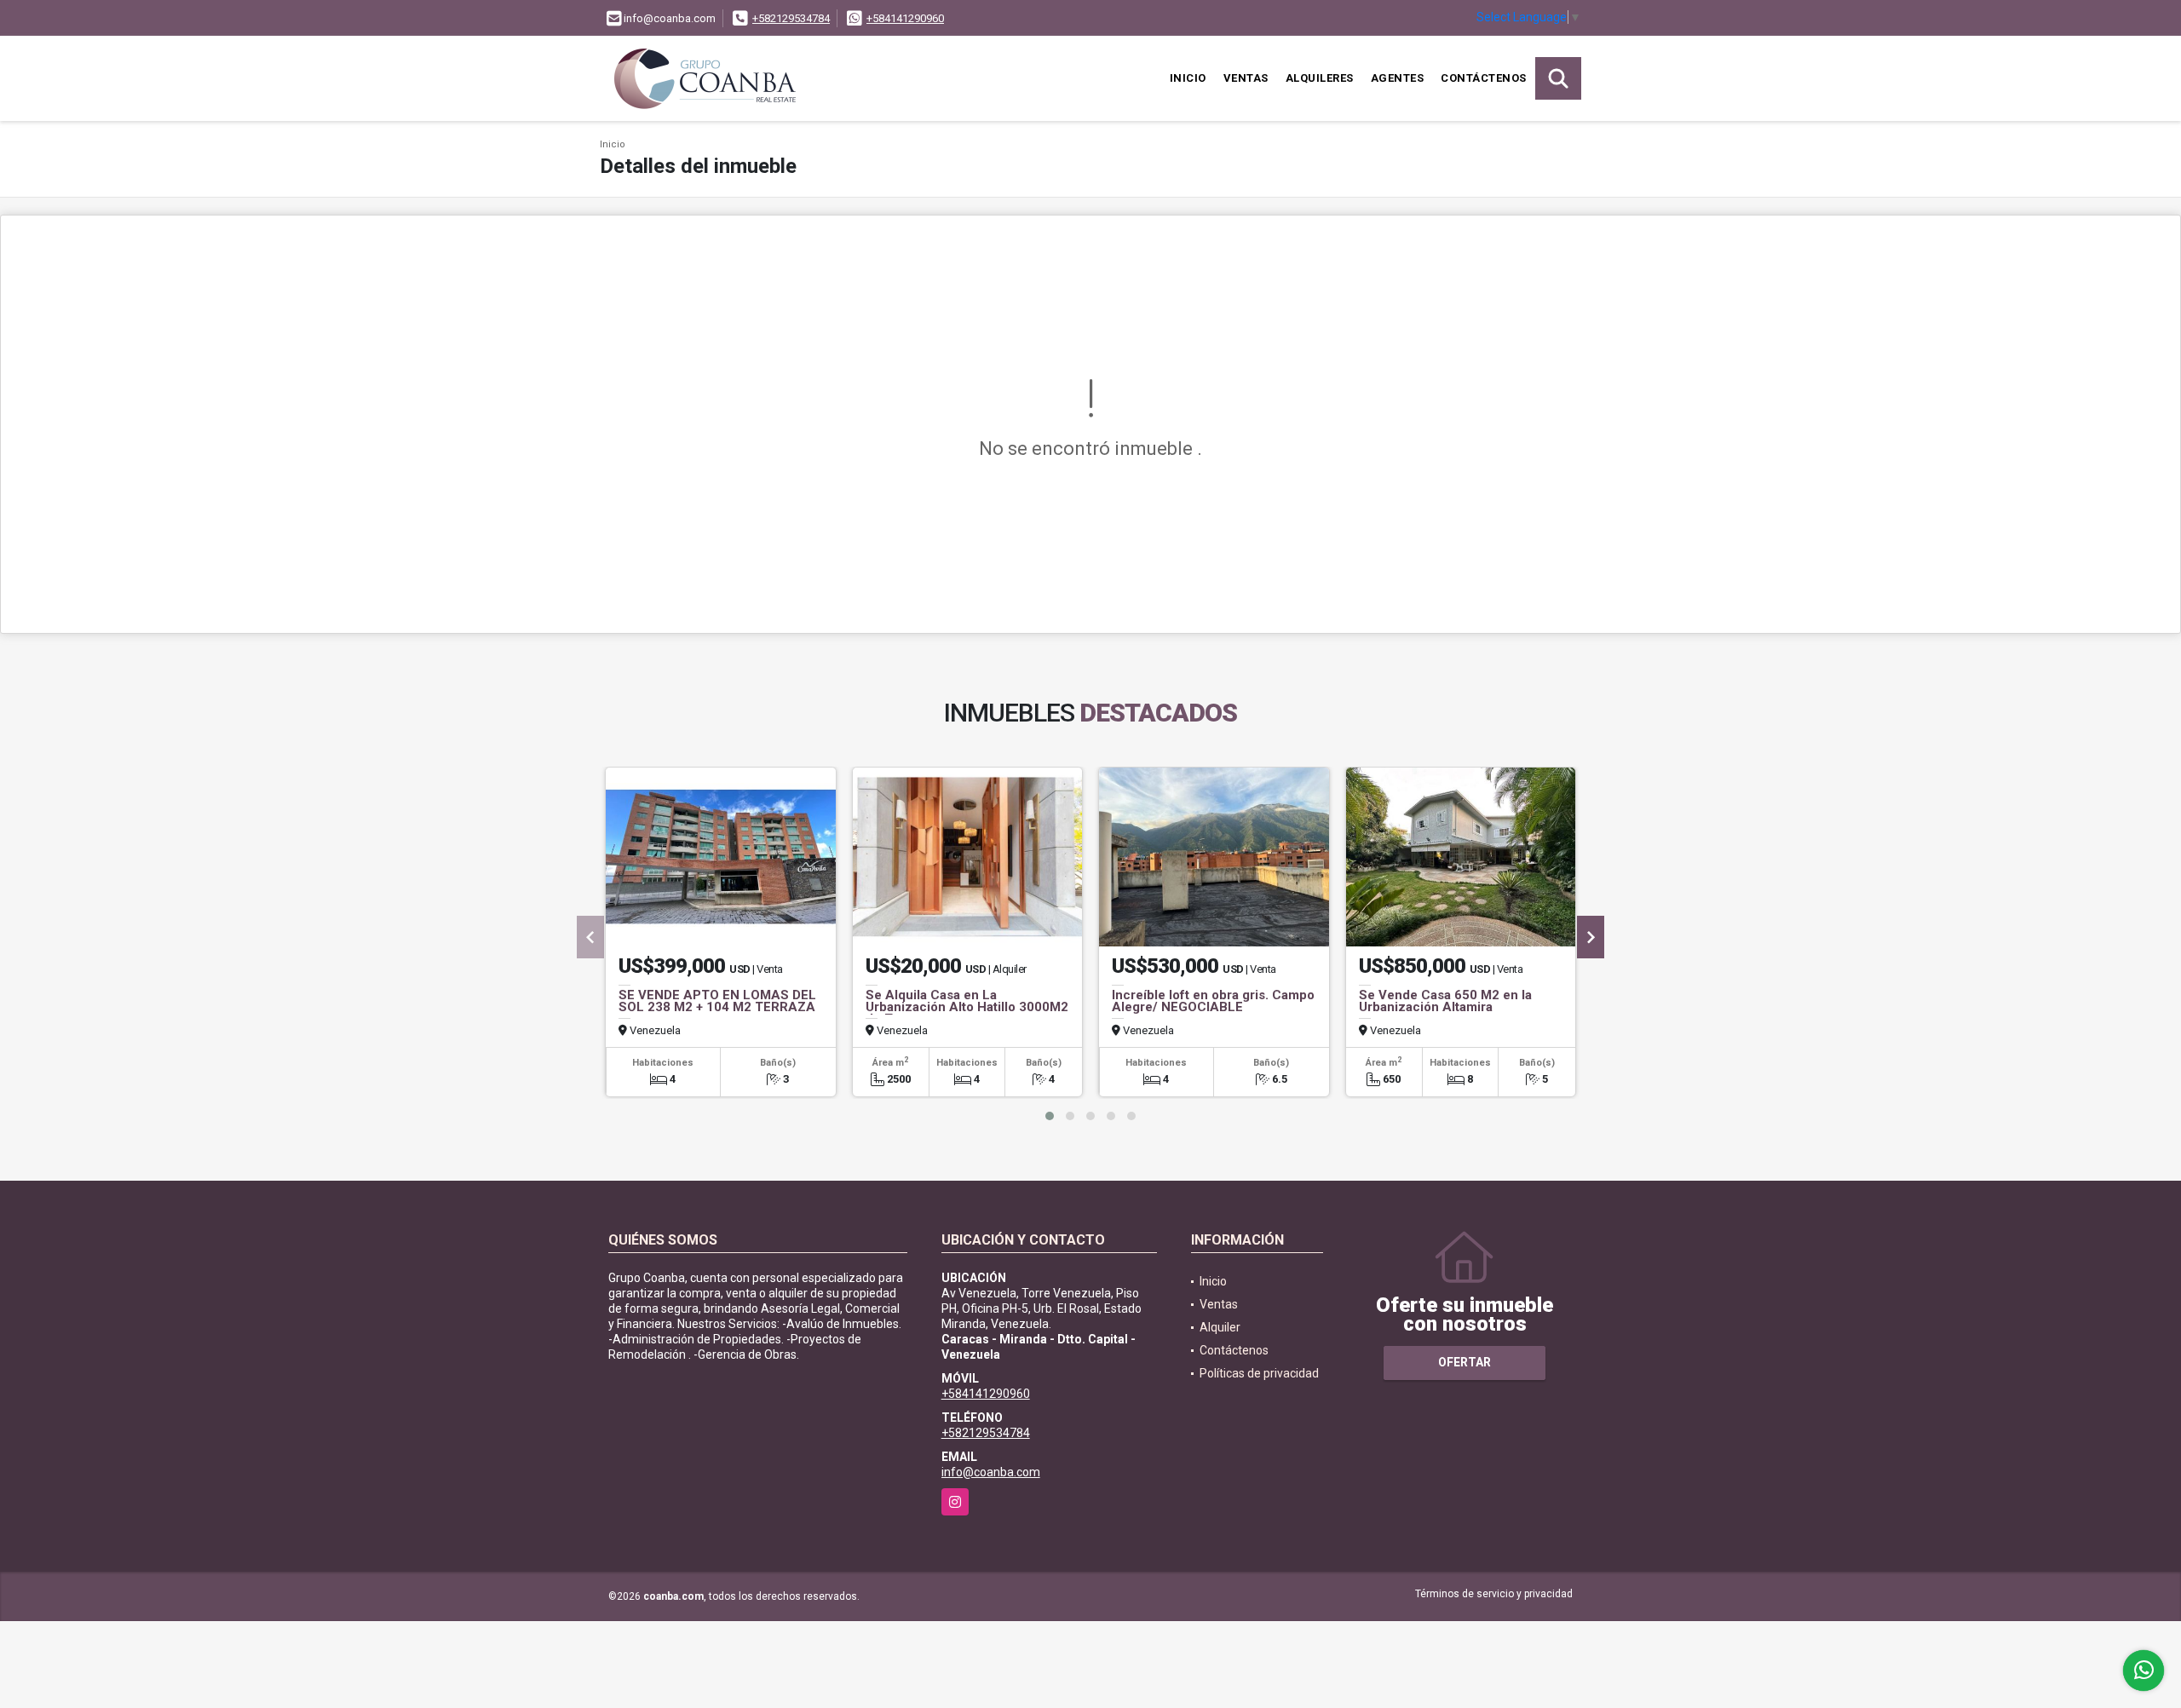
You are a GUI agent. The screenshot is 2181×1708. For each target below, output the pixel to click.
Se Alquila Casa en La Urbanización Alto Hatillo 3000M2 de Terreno (967, 1007)
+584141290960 (905, 18)
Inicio (1188, 78)
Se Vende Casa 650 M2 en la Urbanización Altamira (1445, 1001)
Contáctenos (1484, 78)
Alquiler (1220, 1327)
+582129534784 (791, 18)
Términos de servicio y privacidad (1494, 1594)
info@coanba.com (991, 1472)
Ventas (1246, 78)
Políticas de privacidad (1259, 1373)
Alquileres (1320, 78)
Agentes (1398, 78)
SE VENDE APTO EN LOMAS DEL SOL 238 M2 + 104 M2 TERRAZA (717, 1001)
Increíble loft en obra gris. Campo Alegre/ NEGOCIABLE (1213, 1001)
